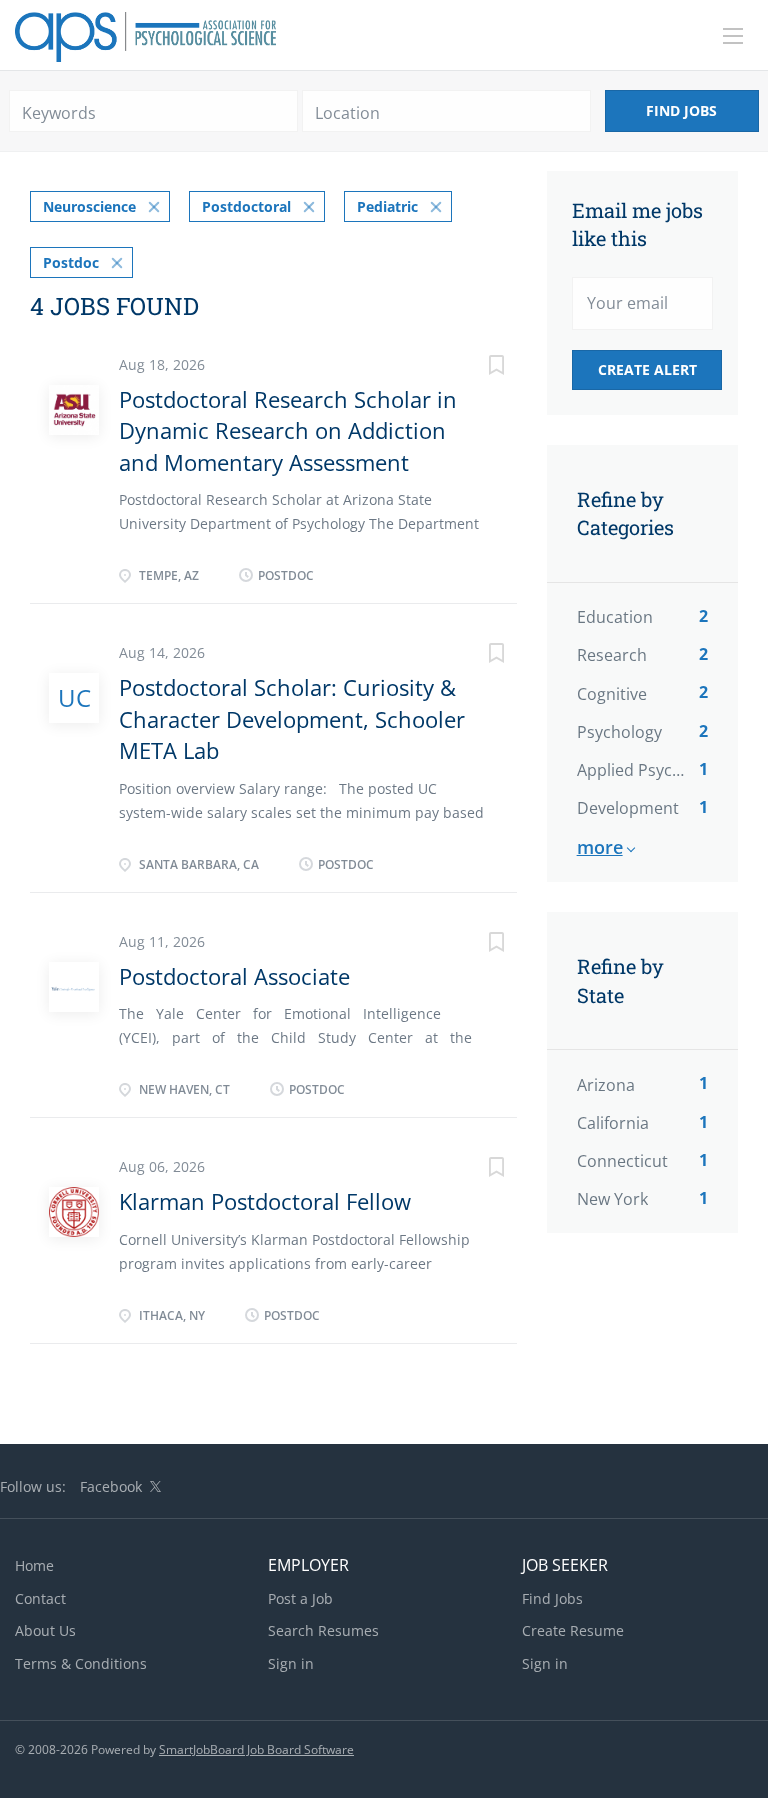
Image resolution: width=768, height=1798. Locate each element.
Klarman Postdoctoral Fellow (265, 1201)
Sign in (291, 1663)
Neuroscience (89, 206)
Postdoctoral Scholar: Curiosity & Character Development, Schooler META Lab (292, 718)
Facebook (111, 1486)
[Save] (477, 367)
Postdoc (71, 262)
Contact (40, 1598)
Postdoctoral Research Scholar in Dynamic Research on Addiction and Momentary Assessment (288, 430)
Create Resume (573, 1630)
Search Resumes (323, 1630)
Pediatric (387, 206)
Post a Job (300, 1598)
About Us (45, 1630)
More (600, 847)
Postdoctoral (246, 206)
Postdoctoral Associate (234, 976)
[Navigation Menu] (733, 36)
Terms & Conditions (81, 1663)
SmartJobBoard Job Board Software (256, 1749)
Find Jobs (681, 110)
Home (34, 1565)
